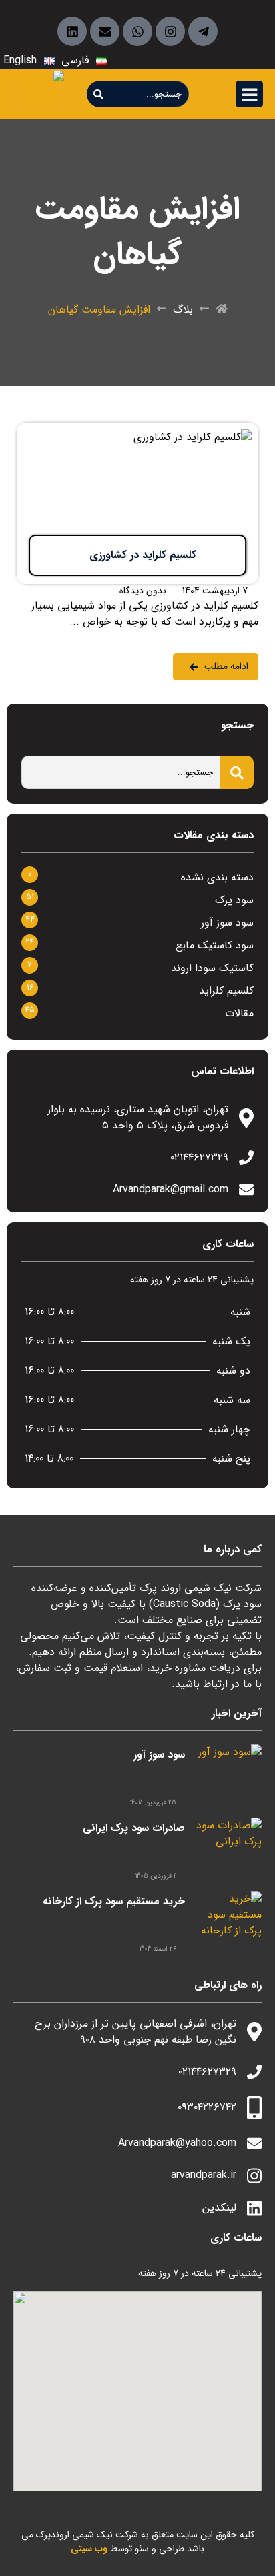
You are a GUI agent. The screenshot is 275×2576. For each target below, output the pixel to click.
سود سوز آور (227, 923)
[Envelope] (105, 31)
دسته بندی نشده (217, 877)
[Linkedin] (72, 31)
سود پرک (234, 900)
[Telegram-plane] (203, 31)
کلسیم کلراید (226, 991)
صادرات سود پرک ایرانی (134, 1828)
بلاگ (183, 310)
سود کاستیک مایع (215, 945)
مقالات (239, 1013)
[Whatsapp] (137, 31)
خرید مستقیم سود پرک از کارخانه (114, 1901)
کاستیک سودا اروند (212, 968)
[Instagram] (170, 31)
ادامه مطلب (233, 431)
